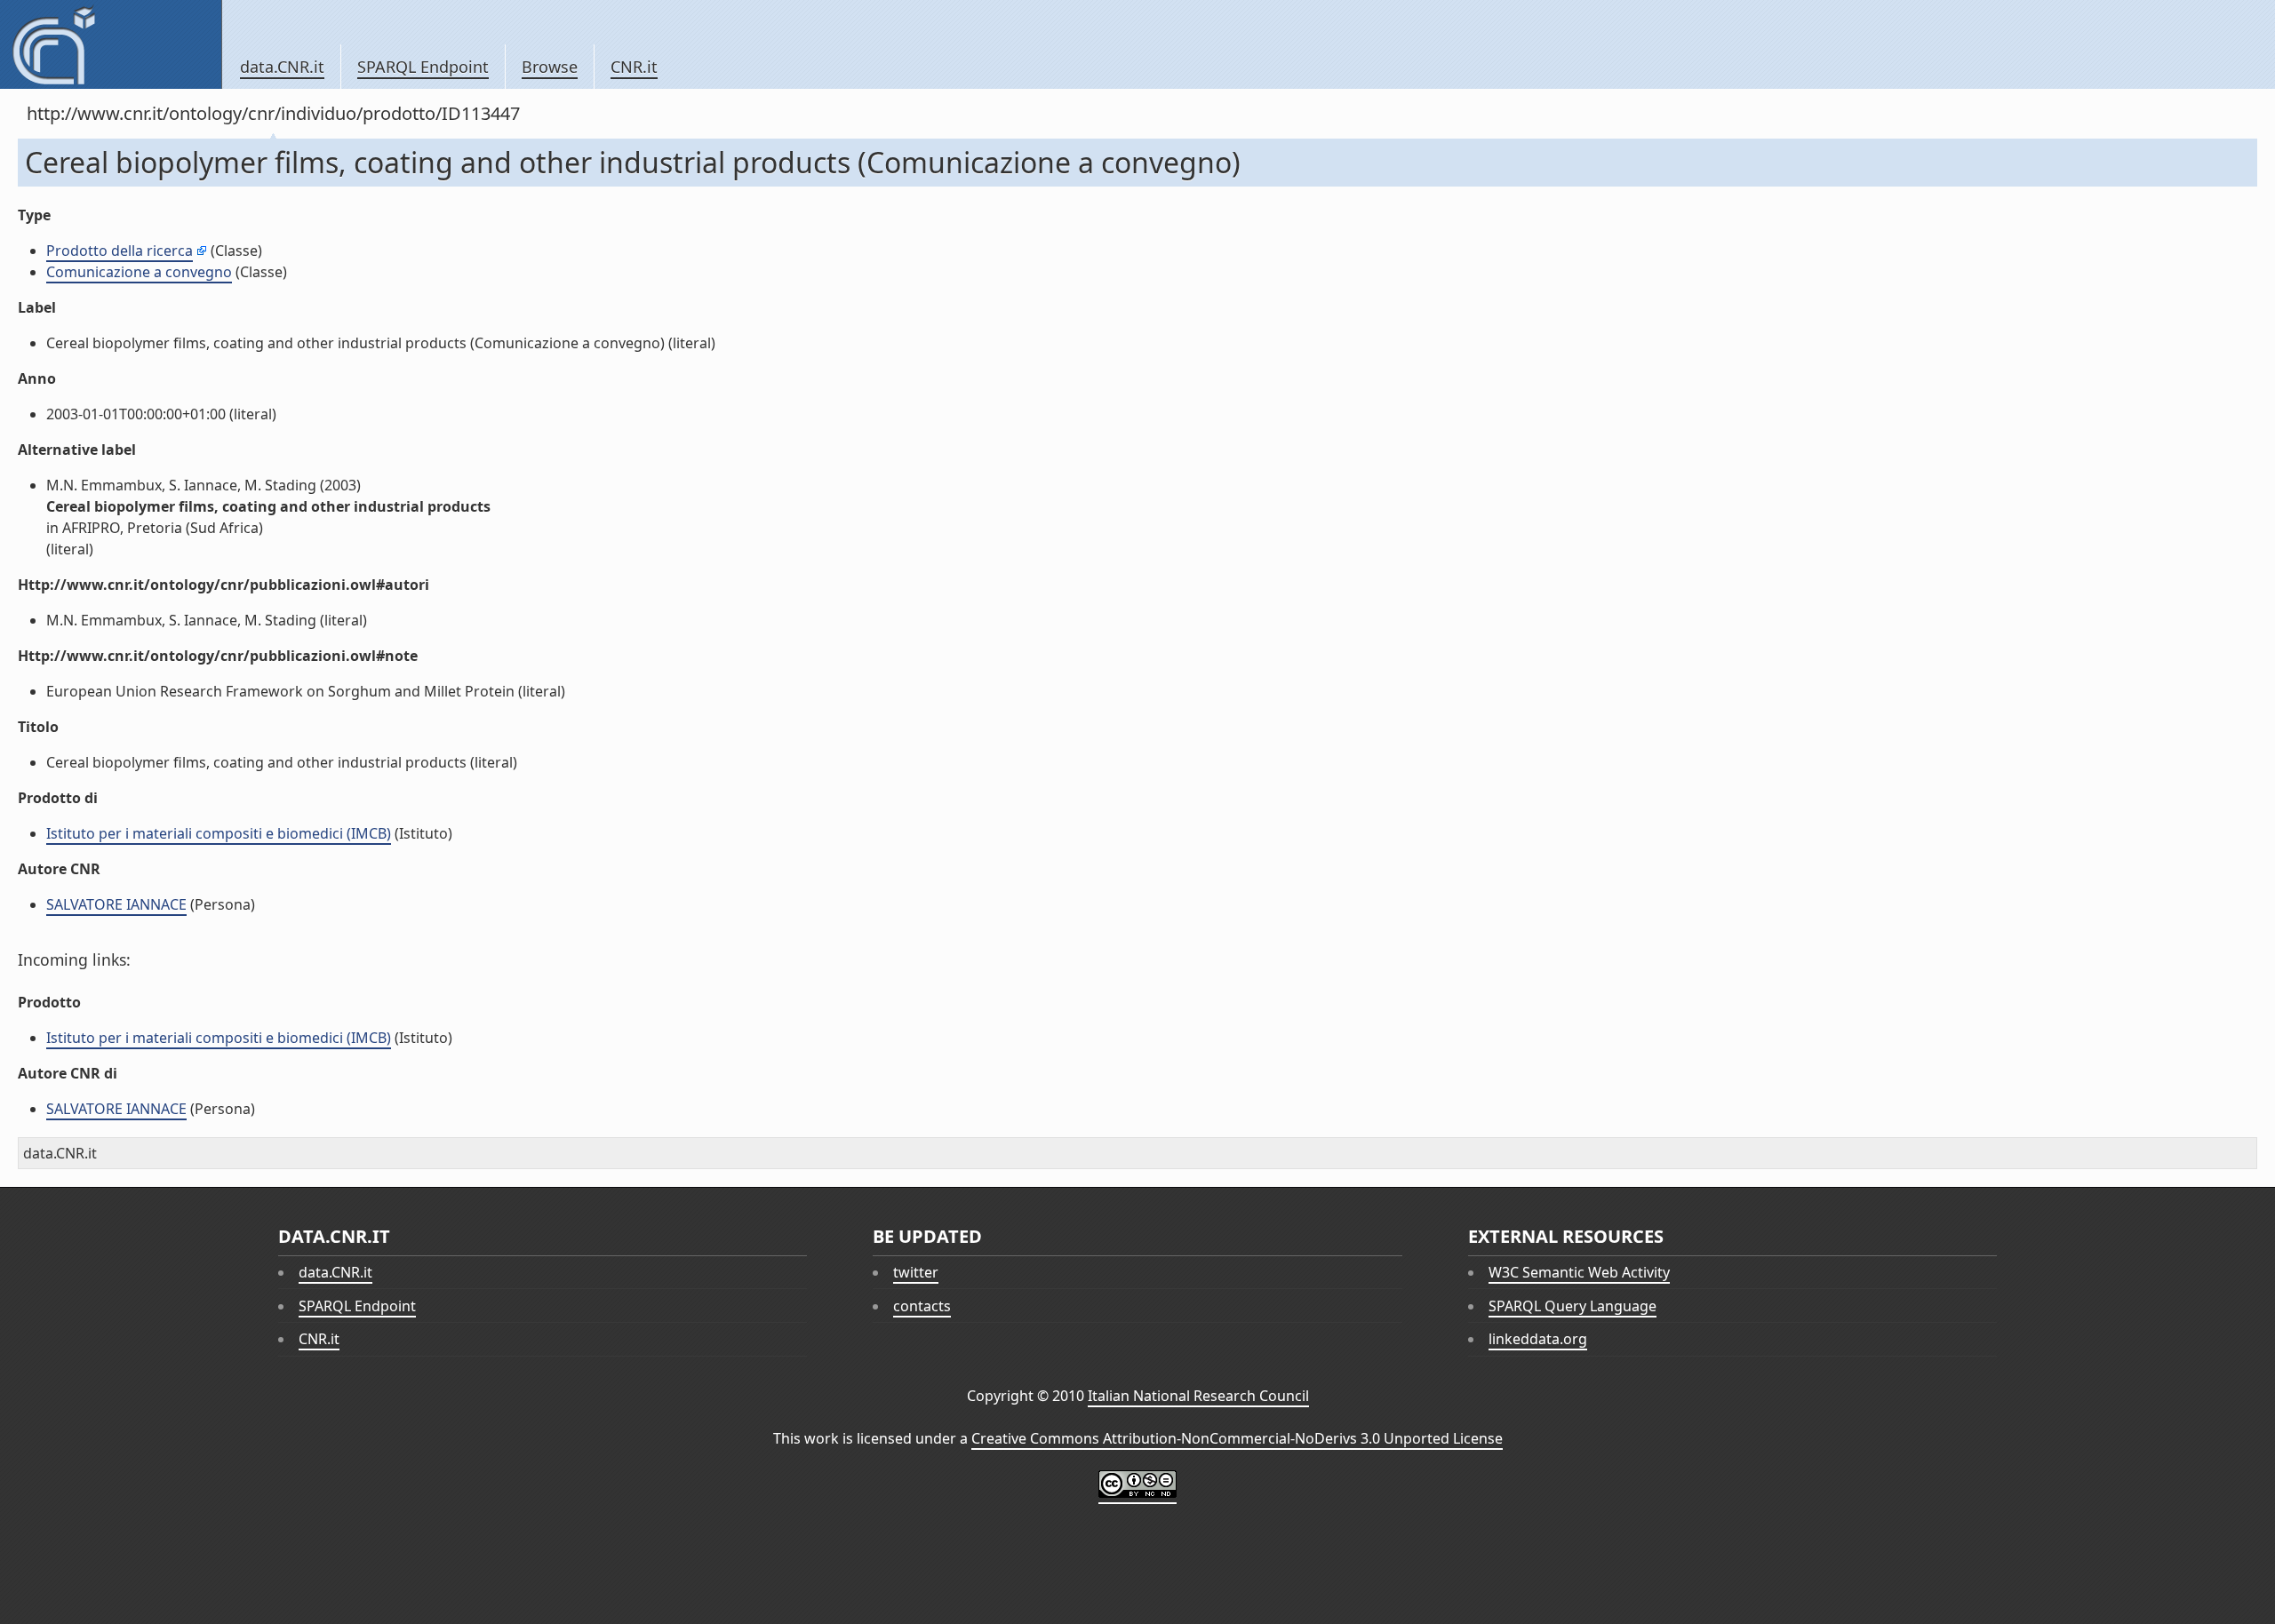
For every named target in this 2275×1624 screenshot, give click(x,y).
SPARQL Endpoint (423, 67)
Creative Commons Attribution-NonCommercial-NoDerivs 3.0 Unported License (1237, 1438)
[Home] (111, 44)
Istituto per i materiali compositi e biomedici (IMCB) (219, 833)
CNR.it (634, 67)
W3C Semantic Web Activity (1579, 1272)
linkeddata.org (1538, 1339)
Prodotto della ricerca (120, 251)
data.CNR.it (282, 67)
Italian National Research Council (1198, 1396)
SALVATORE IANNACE (116, 904)
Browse (550, 67)
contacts (922, 1306)
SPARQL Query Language (1573, 1306)
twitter (916, 1272)
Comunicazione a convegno (139, 272)
